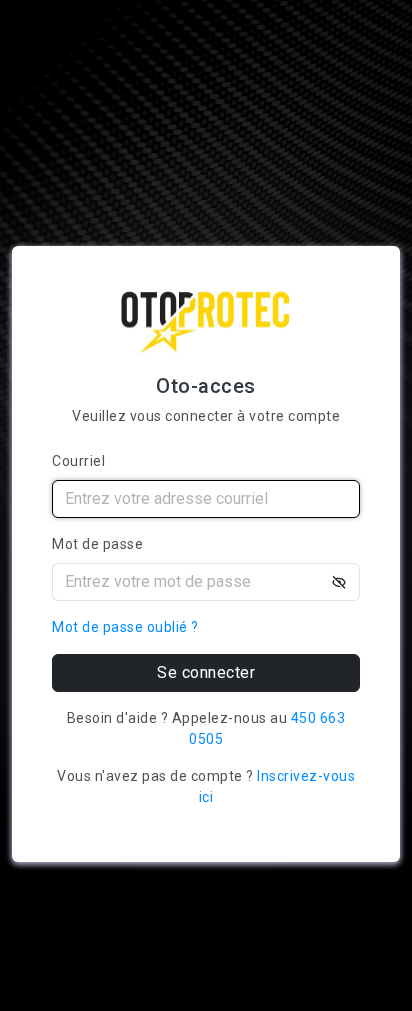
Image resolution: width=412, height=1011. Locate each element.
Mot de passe (97, 544)
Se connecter (206, 672)
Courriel (78, 461)
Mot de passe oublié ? (125, 627)
